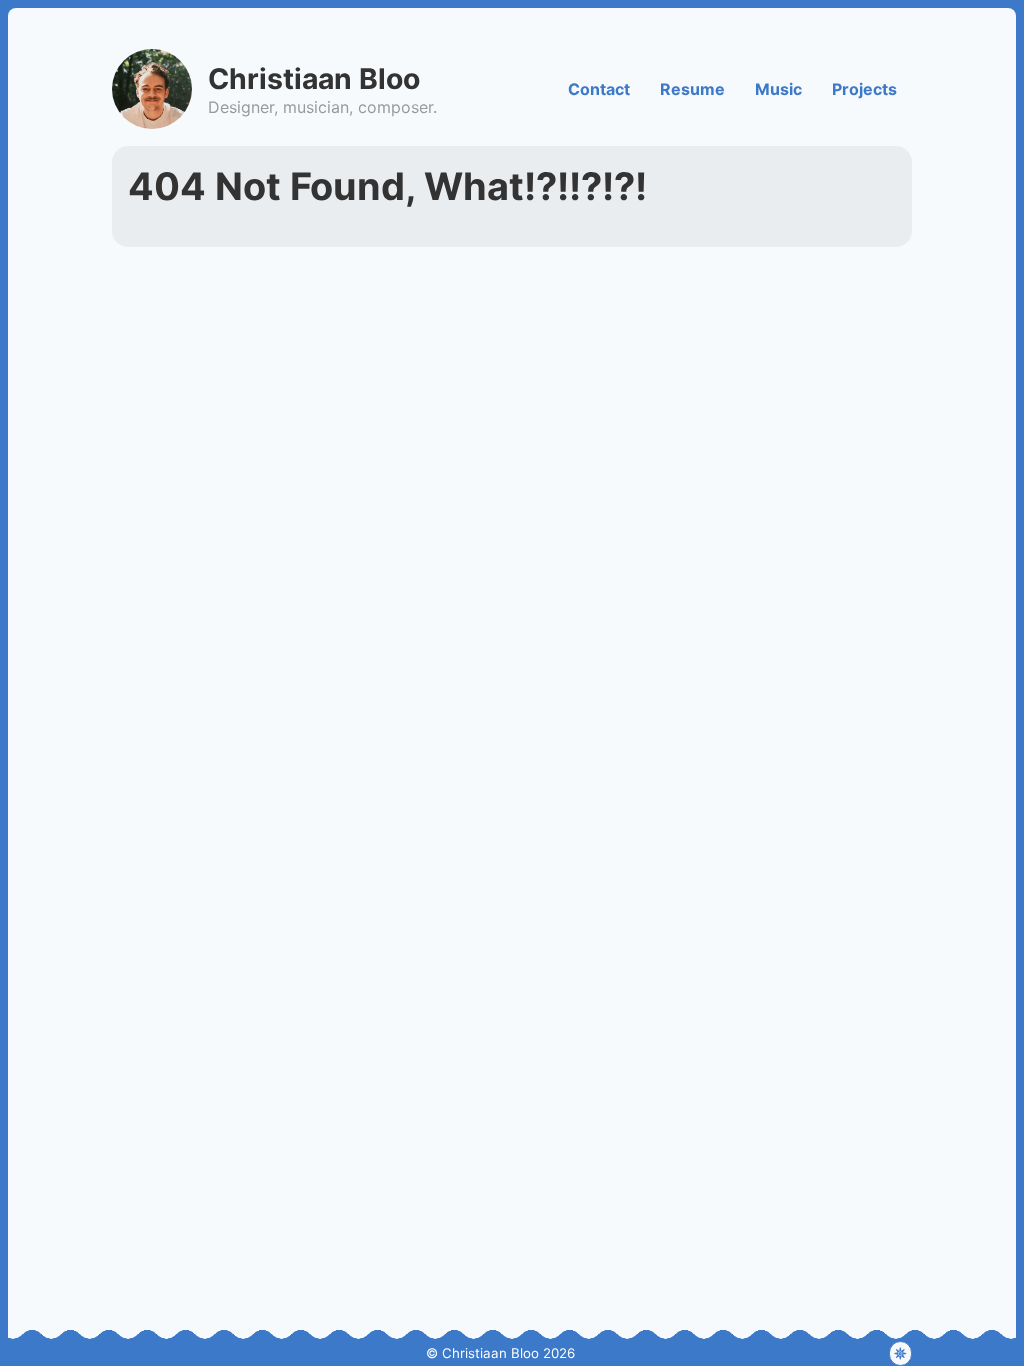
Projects (864, 89)
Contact (599, 89)
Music (778, 89)
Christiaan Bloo (314, 78)
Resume (692, 89)
